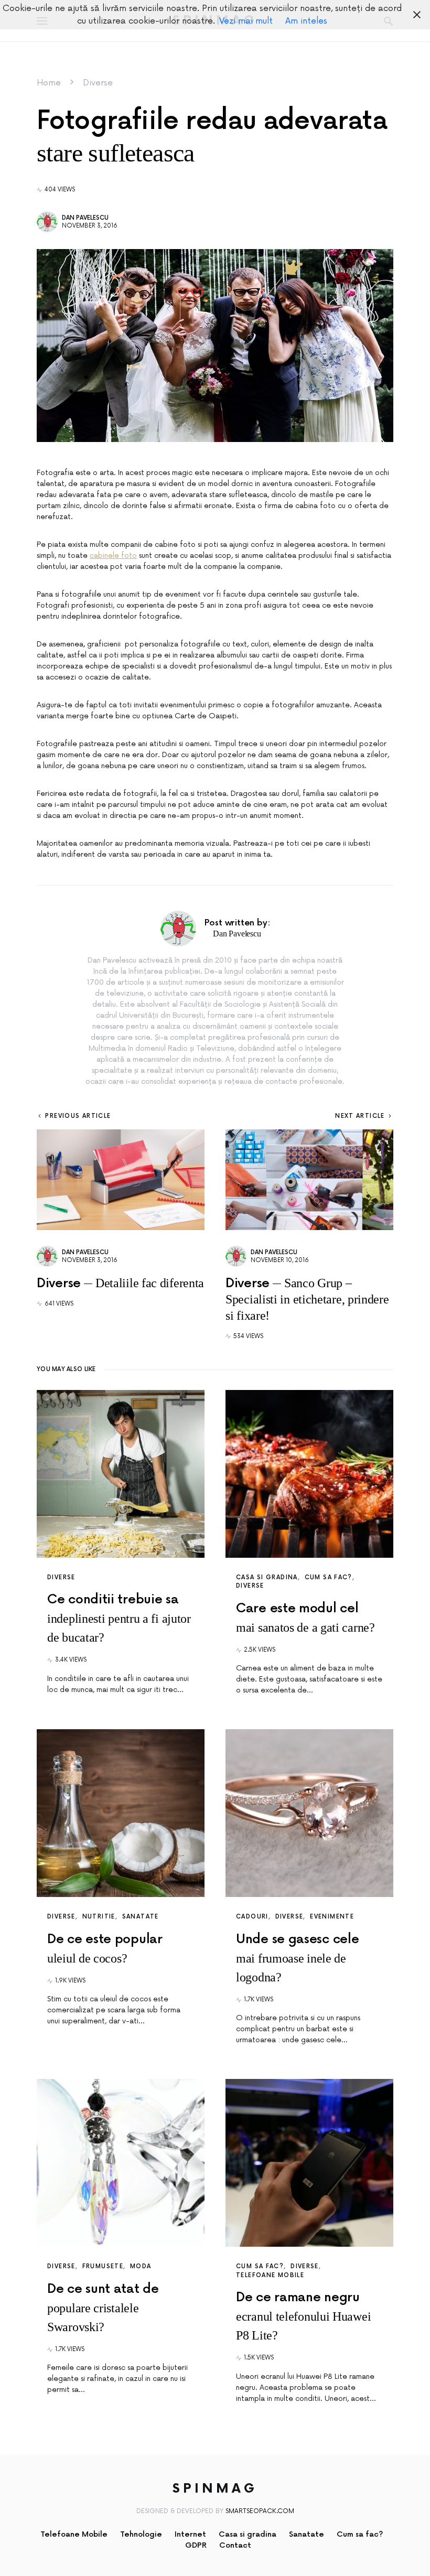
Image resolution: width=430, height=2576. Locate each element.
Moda (141, 2266)
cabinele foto (113, 556)
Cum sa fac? (329, 1577)
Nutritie (99, 1917)
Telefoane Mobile (270, 2275)
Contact (235, 2545)
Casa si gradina (267, 1577)
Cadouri (252, 1917)
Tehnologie (141, 2534)
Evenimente (332, 1917)
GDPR (196, 2545)
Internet (190, 2534)
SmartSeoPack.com (260, 2511)
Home (49, 83)
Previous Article (78, 1116)
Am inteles (306, 21)
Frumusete (103, 2266)
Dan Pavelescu (85, 218)
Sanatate (141, 1917)
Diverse (98, 83)
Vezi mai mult (246, 21)
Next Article (360, 1116)
